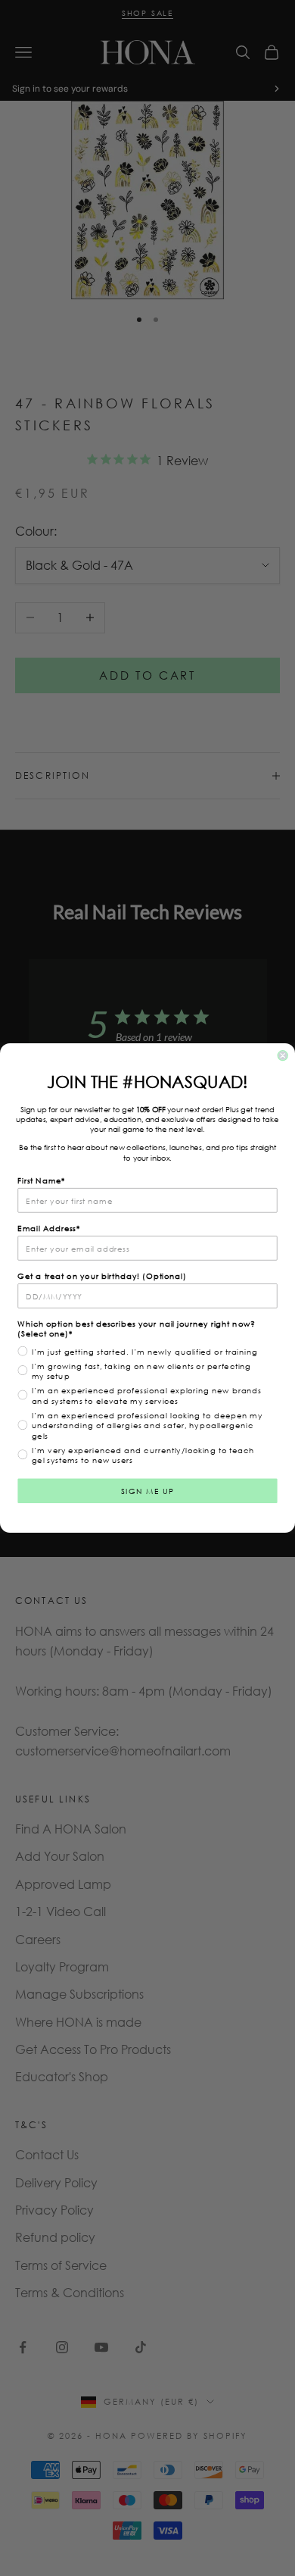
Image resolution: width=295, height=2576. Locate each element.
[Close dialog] (283, 1056)
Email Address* (49, 1228)
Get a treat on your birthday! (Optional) (102, 1276)
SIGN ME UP (148, 1491)
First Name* (41, 1180)
